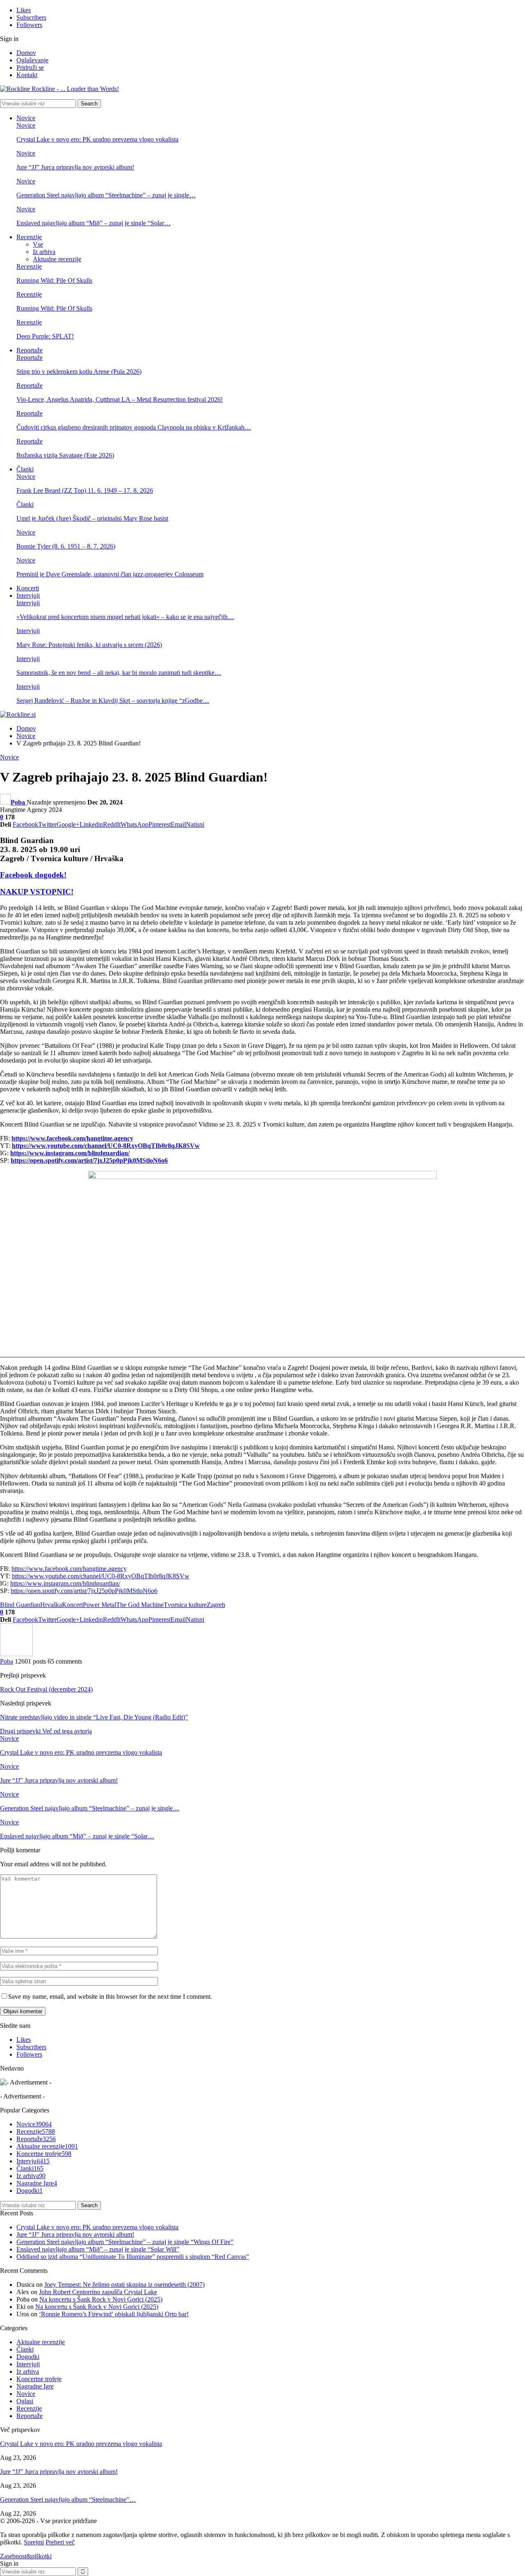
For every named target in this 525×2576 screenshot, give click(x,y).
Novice (26, 118)
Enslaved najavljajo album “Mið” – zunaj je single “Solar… (94, 223)
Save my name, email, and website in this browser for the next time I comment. (110, 1997)
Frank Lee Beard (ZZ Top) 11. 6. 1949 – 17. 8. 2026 (85, 490)
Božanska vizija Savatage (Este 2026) (65, 455)
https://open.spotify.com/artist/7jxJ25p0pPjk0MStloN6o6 (84, 1591)
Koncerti (28, 588)
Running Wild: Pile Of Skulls (54, 280)
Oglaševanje (32, 60)
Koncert (72, 1605)
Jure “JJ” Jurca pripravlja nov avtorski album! (75, 167)
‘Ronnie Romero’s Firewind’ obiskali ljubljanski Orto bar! (114, 2314)
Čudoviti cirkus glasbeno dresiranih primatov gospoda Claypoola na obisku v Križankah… (134, 427)
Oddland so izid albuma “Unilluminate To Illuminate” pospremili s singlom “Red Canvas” (133, 2257)
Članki (25, 469)
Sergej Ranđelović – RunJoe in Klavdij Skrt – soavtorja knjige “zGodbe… (113, 701)
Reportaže (30, 350)
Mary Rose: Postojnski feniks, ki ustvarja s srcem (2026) (89, 645)
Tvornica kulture (185, 1605)
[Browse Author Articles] (16, 1654)
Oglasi (25, 2401)
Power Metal (99, 1605)
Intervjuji (28, 595)
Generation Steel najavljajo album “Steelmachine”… (68, 2499)
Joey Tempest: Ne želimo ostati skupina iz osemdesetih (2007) (124, 2285)
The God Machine (140, 1605)
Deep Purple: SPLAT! (45, 336)
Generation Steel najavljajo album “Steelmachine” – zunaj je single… (106, 195)
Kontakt (27, 75)
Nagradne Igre (37, 2183)
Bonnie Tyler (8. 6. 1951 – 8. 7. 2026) (66, 546)
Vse (38, 244)
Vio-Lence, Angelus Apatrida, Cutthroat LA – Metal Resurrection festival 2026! (120, 399)
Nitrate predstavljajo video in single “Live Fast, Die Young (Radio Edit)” (94, 1717)
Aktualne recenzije (57, 259)
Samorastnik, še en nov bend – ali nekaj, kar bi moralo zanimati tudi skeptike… (119, 673)
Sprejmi (34, 2542)
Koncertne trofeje (44, 2154)
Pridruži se (30, 67)
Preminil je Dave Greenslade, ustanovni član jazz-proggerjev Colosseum (110, 574)
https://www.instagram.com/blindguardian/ (65, 1583)
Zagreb (216, 1605)
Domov (26, 53)
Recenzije (29, 237)
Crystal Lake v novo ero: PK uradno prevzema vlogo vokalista (97, 139)
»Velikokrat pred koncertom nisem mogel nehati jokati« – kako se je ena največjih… (125, 617)
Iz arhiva (44, 252)
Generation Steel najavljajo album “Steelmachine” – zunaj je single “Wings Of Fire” (125, 2242)
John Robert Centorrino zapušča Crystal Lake (98, 2292)
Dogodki (30, 2191)
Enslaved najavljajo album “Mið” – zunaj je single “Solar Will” (98, 2249)
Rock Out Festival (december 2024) (46, 1689)
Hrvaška (51, 1605)
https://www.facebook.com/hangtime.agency (69, 1569)
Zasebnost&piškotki (26, 2556)
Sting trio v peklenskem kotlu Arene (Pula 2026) (79, 371)
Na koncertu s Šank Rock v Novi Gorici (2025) (101, 2299)
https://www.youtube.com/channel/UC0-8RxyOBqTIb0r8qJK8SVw (101, 1576)
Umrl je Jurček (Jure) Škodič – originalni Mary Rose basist (92, 518)
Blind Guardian (20, 1605)
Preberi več (60, 2542)
